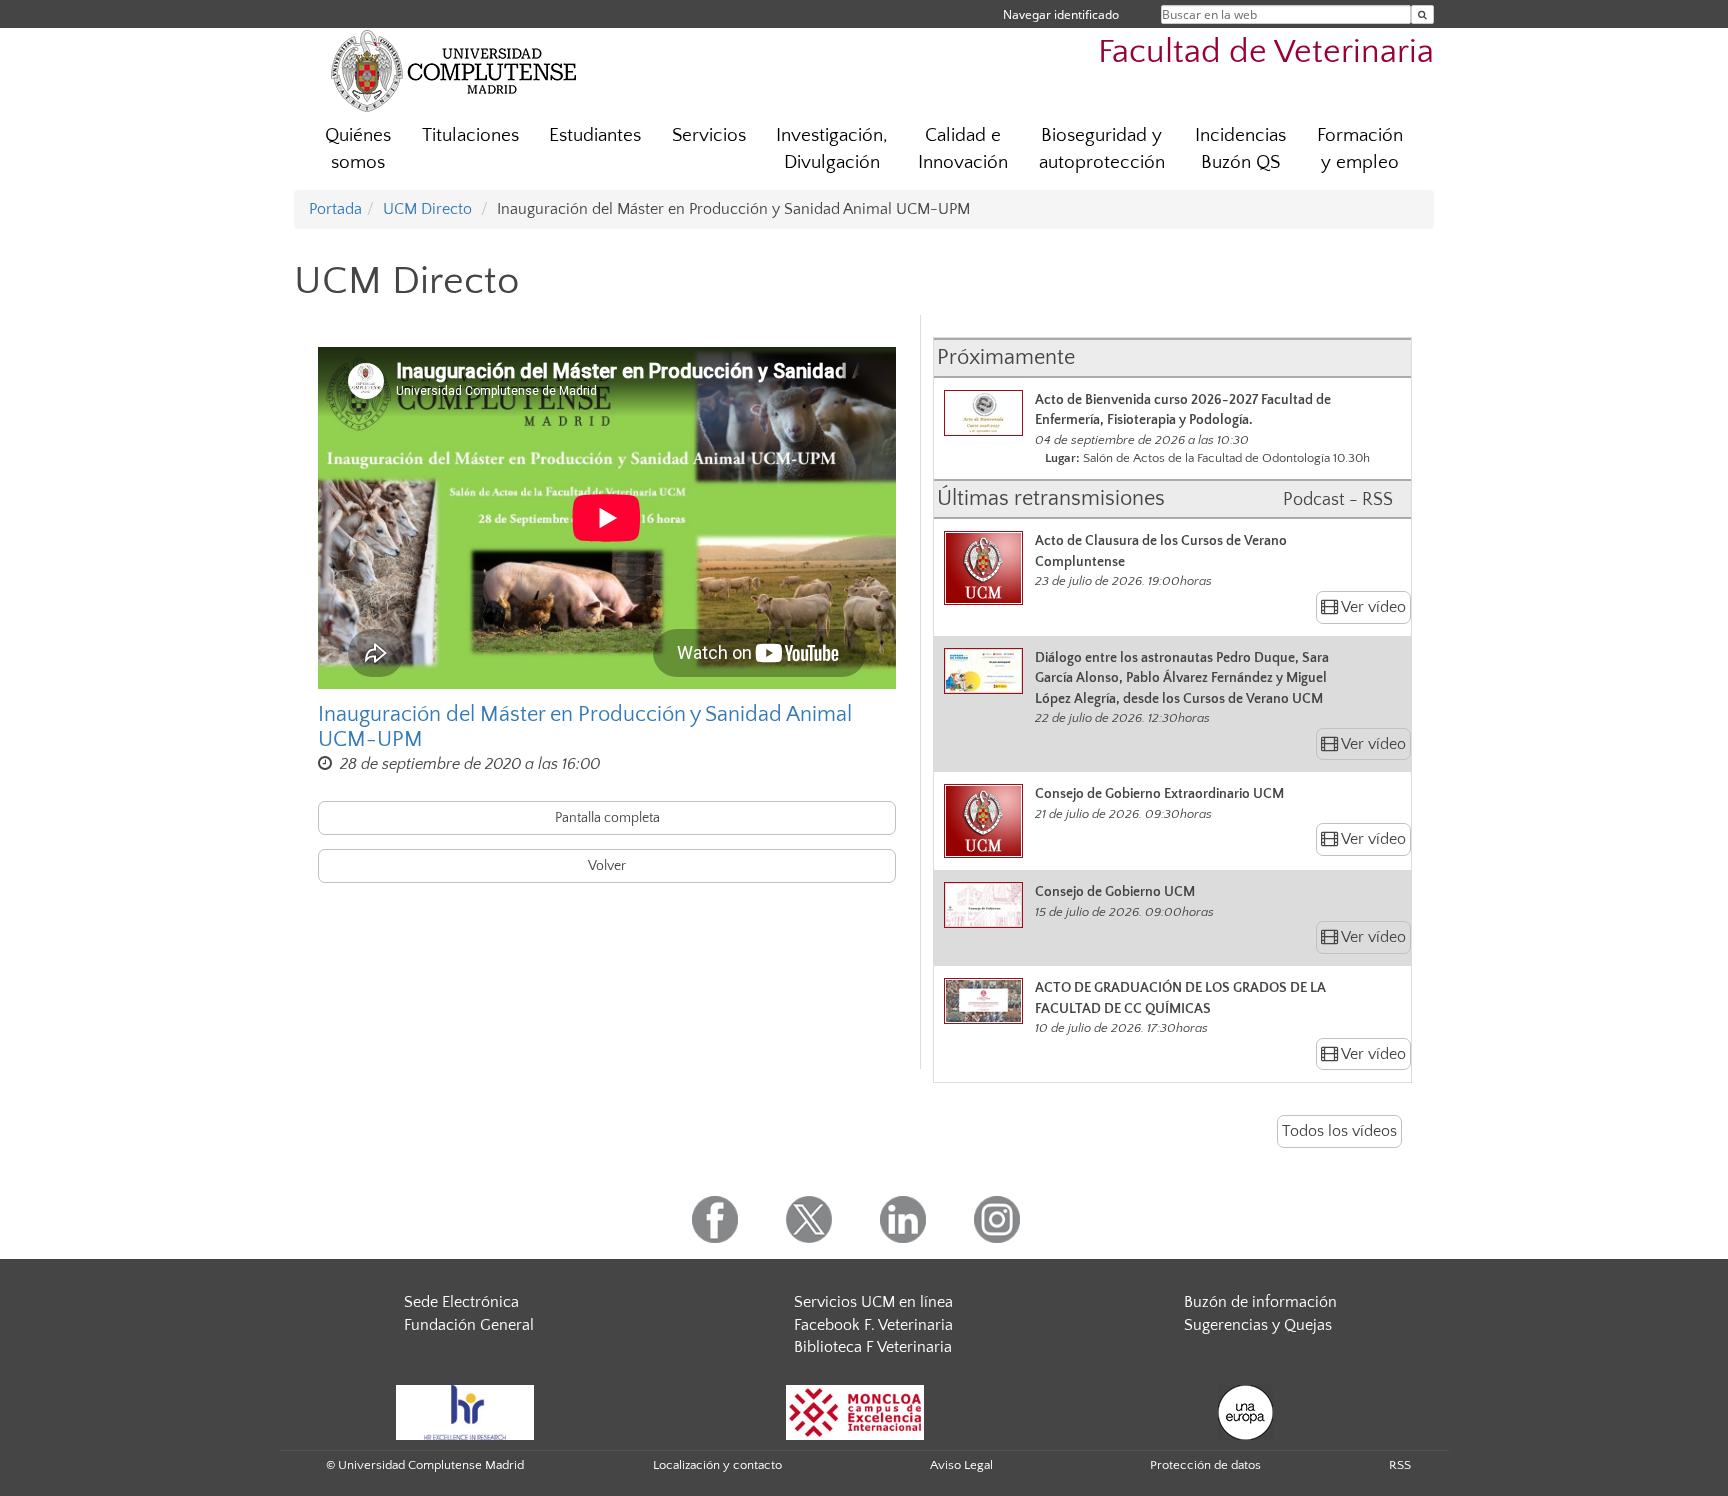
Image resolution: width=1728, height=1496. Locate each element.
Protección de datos (1205, 1465)
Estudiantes (595, 135)
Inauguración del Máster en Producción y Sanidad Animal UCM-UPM (585, 727)
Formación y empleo (1360, 149)
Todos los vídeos (1339, 1131)
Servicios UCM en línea (873, 1302)
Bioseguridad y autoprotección (1102, 149)
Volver (607, 866)
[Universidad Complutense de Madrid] (454, 70)
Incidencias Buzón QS (1240, 149)
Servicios (709, 135)
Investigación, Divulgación (832, 149)
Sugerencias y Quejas (1258, 1325)
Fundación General (469, 1325)
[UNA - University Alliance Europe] (1245, 1411)
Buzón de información (1260, 1302)
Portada (335, 209)
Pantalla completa (607, 818)
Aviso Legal (961, 1465)
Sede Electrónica (461, 1302)
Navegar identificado (1061, 14)
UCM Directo (427, 209)
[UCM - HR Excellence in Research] (465, 1411)
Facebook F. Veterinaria (873, 1325)
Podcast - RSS (1338, 500)
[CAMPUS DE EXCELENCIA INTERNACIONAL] (855, 1411)
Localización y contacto (717, 1465)
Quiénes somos (358, 149)
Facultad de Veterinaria (1266, 52)
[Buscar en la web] (1422, 14)
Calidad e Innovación (963, 149)
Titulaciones (470, 135)
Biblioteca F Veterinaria (873, 1347)
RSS (1400, 1465)
